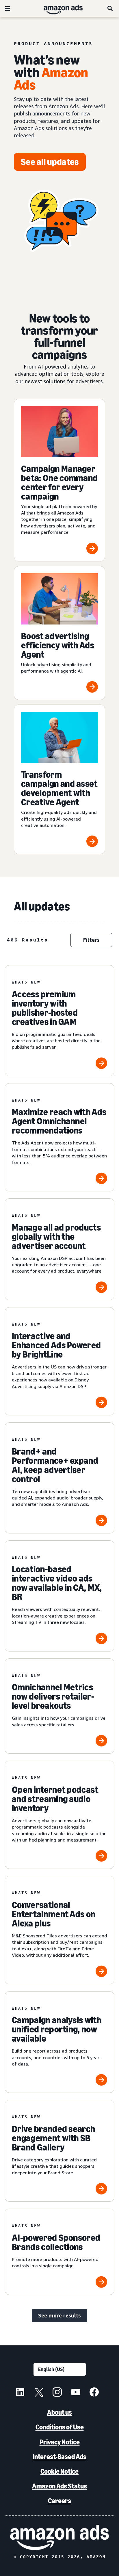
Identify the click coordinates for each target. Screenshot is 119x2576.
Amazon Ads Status (59, 2486)
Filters (91, 940)
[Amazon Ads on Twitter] (39, 2393)
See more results (59, 2315)
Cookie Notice (59, 2471)
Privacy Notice (60, 2442)
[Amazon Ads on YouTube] (76, 2393)
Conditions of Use (60, 2427)
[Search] (110, 8)
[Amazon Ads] (58, 8)
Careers (59, 2501)
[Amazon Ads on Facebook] (94, 2393)
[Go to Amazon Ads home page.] (59, 2537)
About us (59, 2412)
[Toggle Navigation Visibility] (8, 9)
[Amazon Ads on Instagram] (57, 2393)
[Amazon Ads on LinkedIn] (20, 2393)
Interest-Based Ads (59, 2457)
